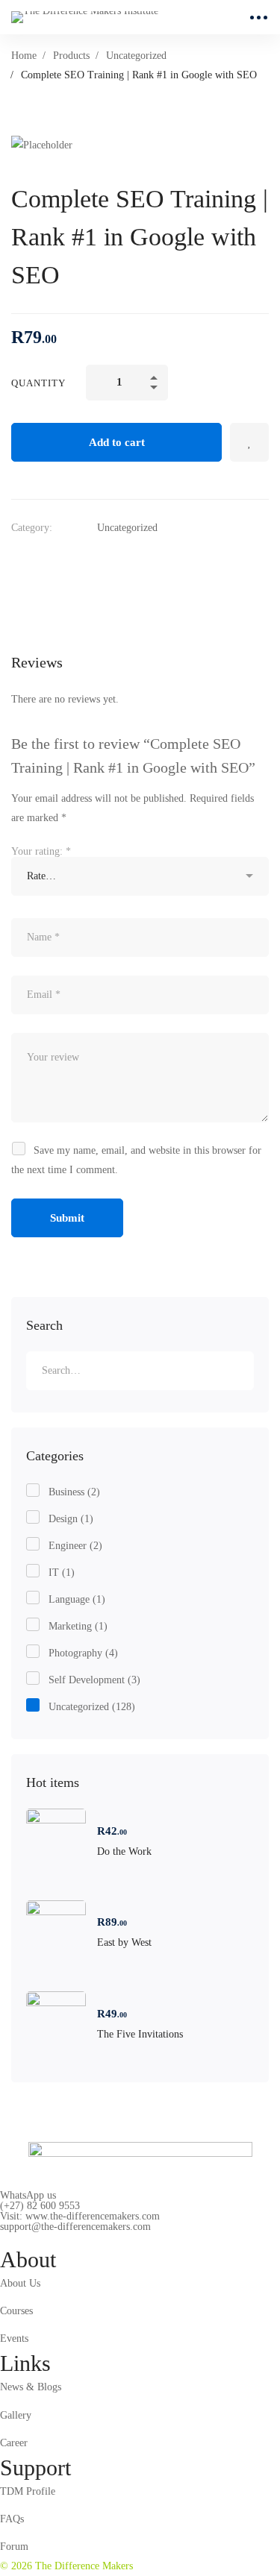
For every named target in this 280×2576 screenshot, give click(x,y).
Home (24, 56)
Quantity (38, 383)
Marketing (78, 1626)
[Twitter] (17, 562)
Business (74, 1492)
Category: (32, 528)
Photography (83, 1653)
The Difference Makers (83, 2566)
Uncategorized (136, 56)
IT (62, 1573)
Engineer (75, 1546)
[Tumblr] (107, 562)
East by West (124, 1942)
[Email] (137, 562)
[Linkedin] (77, 562)
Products (71, 56)
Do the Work (124, 1851)
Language (77, 1599)
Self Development (94, 1680)
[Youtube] (69, 2239)
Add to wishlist (249, 442)
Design (71, 1519)
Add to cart (117, 442)
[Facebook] (47, 562)
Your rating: (41, 851)
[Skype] (46, 2239)
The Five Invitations (140, 2034)
